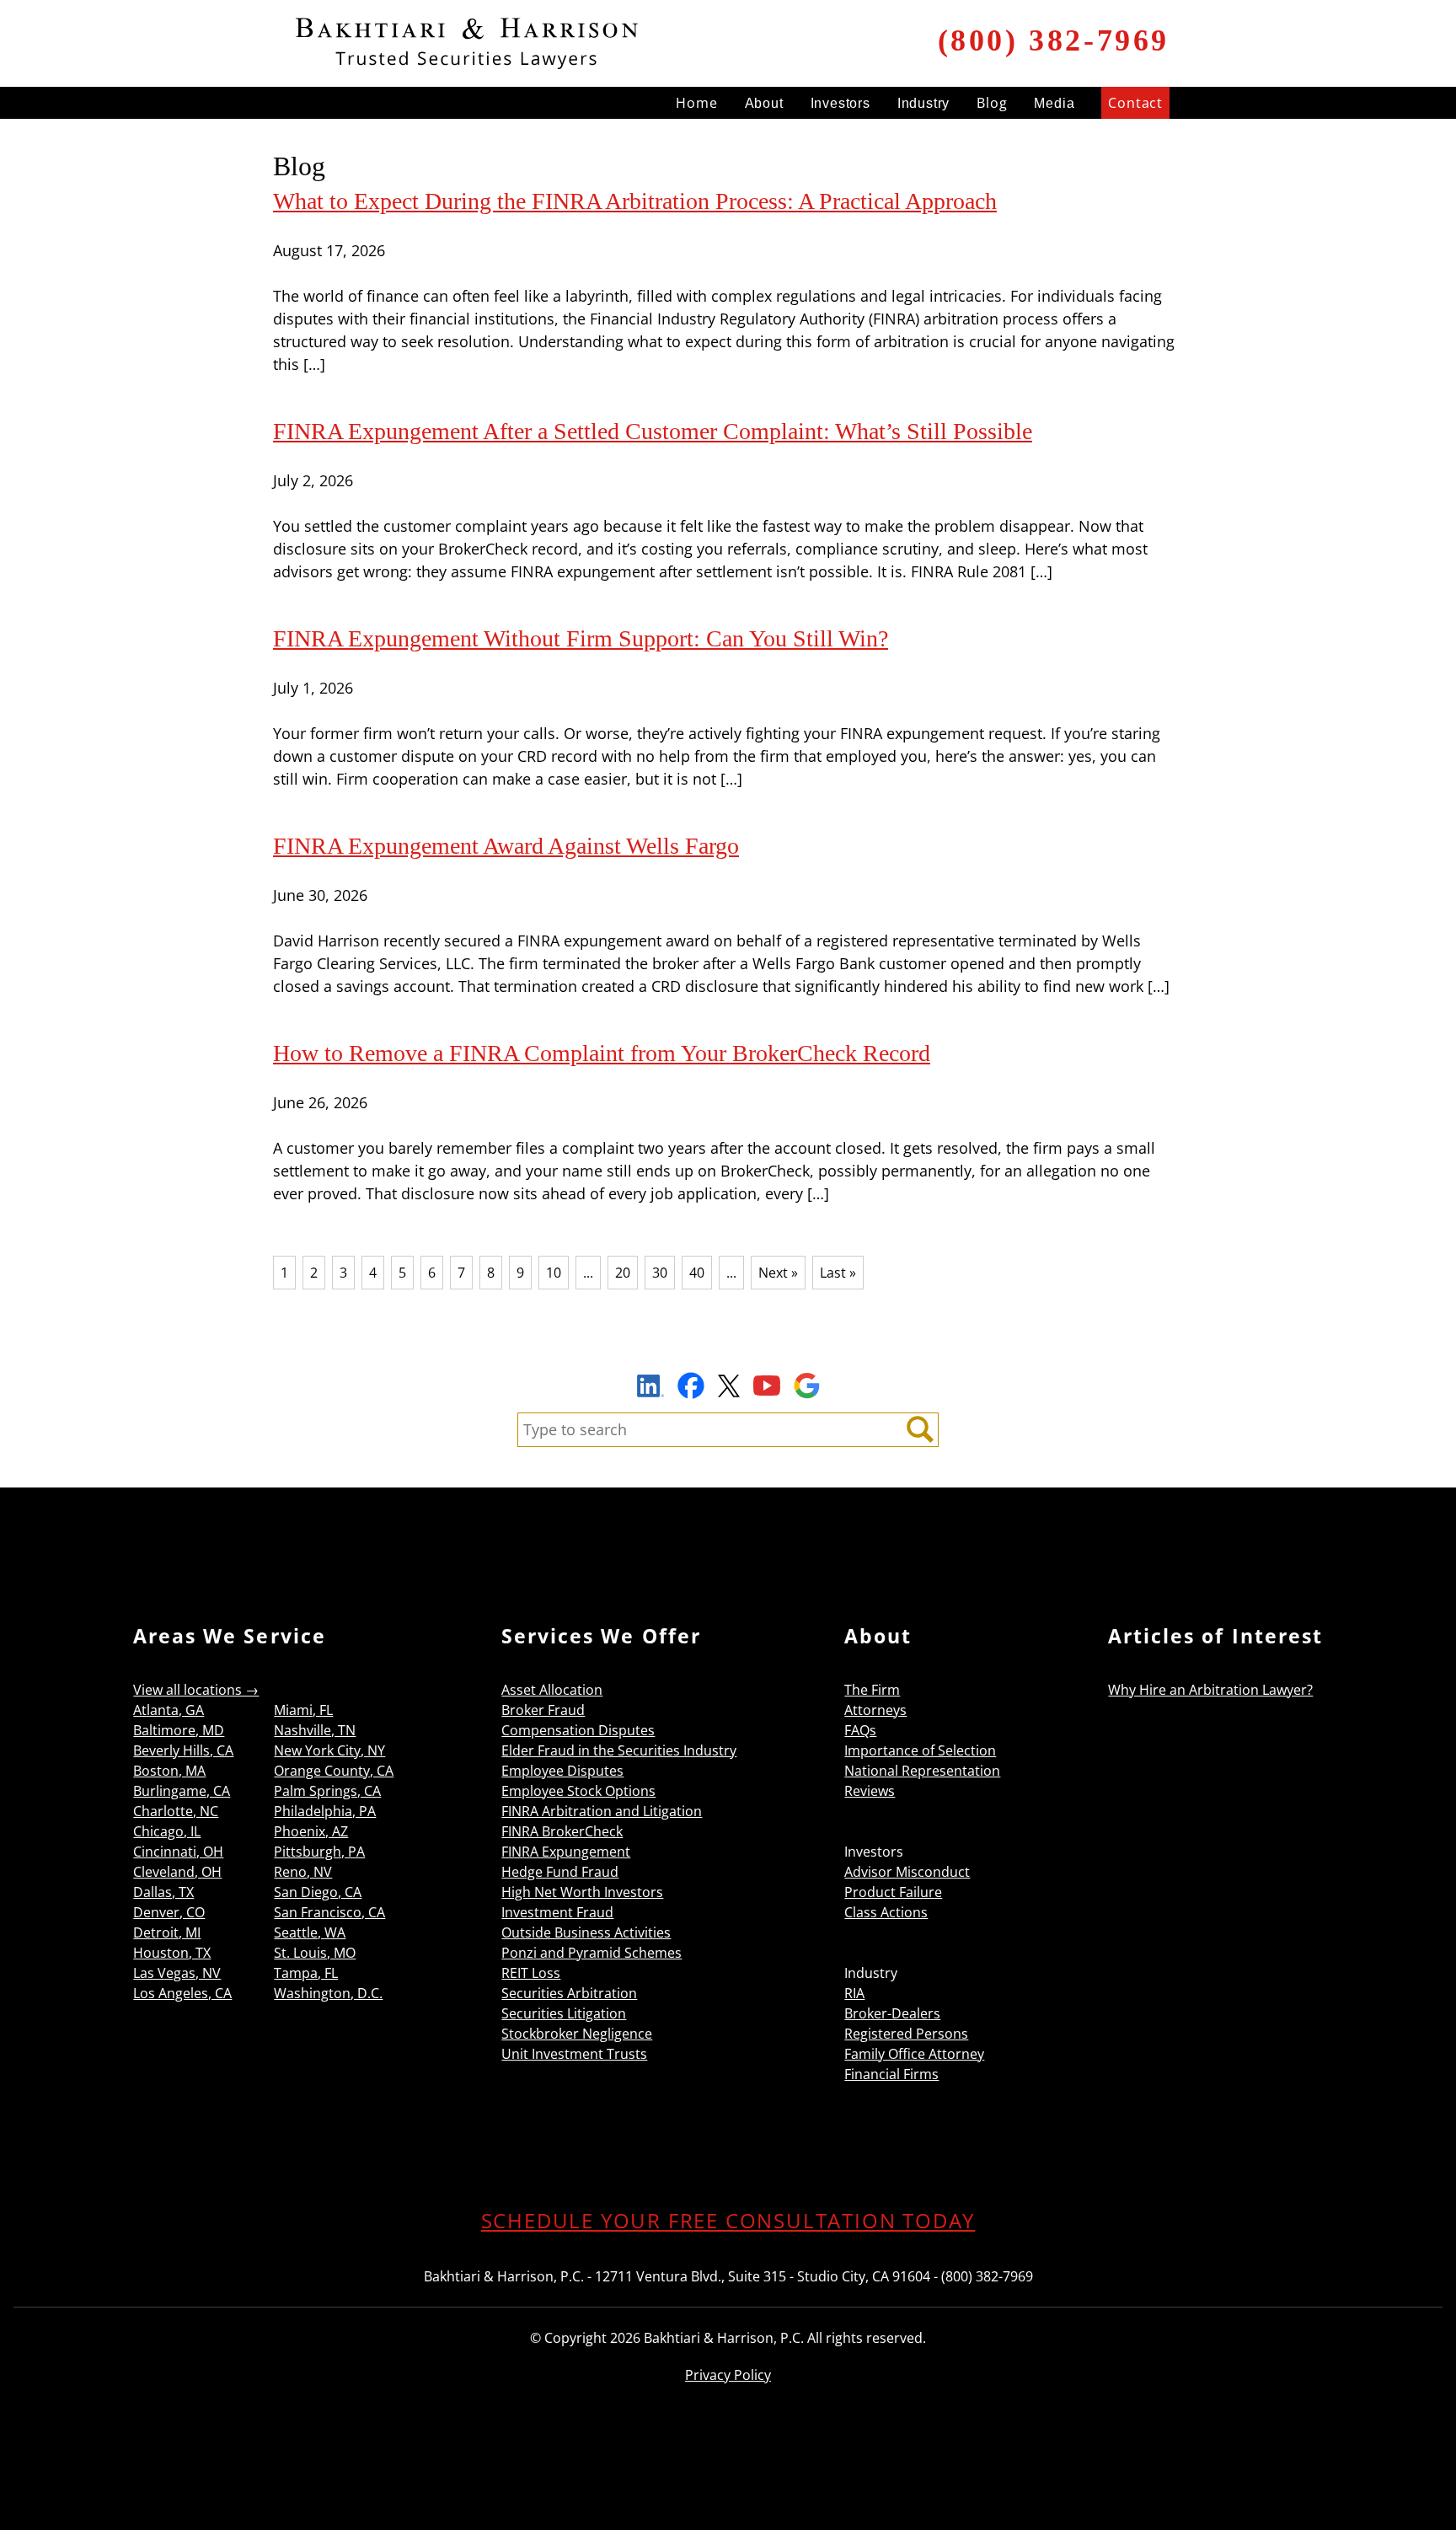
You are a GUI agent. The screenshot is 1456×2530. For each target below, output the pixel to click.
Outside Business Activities (586, 1932)
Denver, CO (169, 1912)
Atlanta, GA (169, 1710)
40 (697, 1273)
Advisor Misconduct (907, 1872)
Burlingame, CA (182, 1791)
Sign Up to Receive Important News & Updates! (728, 1347)
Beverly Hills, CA (183, 1750)
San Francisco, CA (329, 1912)
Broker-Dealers (892, 2013)
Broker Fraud (543, 1710)
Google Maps (807, 1386)
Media (1054, 103)
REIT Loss (531, 1973)
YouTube (767, 1386)
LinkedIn (650, 1388)
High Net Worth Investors (582, 1892)
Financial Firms (891, 2074)
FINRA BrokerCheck (562, 1831)
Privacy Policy (728, 2375)
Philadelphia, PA (325, 1811)
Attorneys (875, 1710)
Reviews (870, 1791)
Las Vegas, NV (177, 1973)
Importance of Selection (920, 1750)
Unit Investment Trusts (574, 2054)
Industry (923, 103)
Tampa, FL (306, 1973)
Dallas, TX (163, 1892)
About (764, 103)
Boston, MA (169, 1771)
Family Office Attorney (914, 2054)
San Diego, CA (318, 1892)
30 (660, 1273)
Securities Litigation (564, 2013)
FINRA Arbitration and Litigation (602, 1811)
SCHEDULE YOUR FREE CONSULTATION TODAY (728, 2220)
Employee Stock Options (578, 1791)
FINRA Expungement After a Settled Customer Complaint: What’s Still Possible (653, 431)
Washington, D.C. (328, 1993)
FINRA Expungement (566, 1852)
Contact (1135, 103)
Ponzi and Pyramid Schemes (591, 1953)
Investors (840, 103)
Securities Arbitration (569, 1993)
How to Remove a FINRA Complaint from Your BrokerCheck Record (602, 1053)
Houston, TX (172, 1953)
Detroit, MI (167, 1932)
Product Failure (893, 1892)
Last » (838, 1273)
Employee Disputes (562, 1771)
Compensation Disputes (578, 1730)
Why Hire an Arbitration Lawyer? (1210, 1690)
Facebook (691, 1386)
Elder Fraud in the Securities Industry (619, 1750)
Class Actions (886, 1912)
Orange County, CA (334, 1771)
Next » (778, 1273)
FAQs (860, 1730)
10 (554, 1273)
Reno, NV (303, 1872)
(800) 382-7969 (1054, 40)
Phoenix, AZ (311, 1831)
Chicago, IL (167, 1831)
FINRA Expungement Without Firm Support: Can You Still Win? (581, 638)
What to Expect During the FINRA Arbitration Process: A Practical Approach (635, 201)
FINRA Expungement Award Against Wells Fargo (506, 846)
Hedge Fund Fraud (560, 1872)
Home (696, 103)
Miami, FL (303, 1710)
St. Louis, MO (315, 1953)
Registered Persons (906, 2034)
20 (623, 1273)
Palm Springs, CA (327, 1791)
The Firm (872, 1690)
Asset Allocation (552, 1690)
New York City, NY (329, 1750)
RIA (854, 1993)
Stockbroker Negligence (577, 2034)
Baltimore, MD (179, 1730)
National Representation (922, 1771)
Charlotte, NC (176, 1811)
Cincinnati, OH (178, 1852)
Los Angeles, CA (182, 1993)
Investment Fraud (557, 1912)
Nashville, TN (315, 1730)
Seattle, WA (310, 1932)
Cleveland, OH (177, 1872)
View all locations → (196, 1690)
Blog (992, 103)
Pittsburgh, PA (319, 1852)
